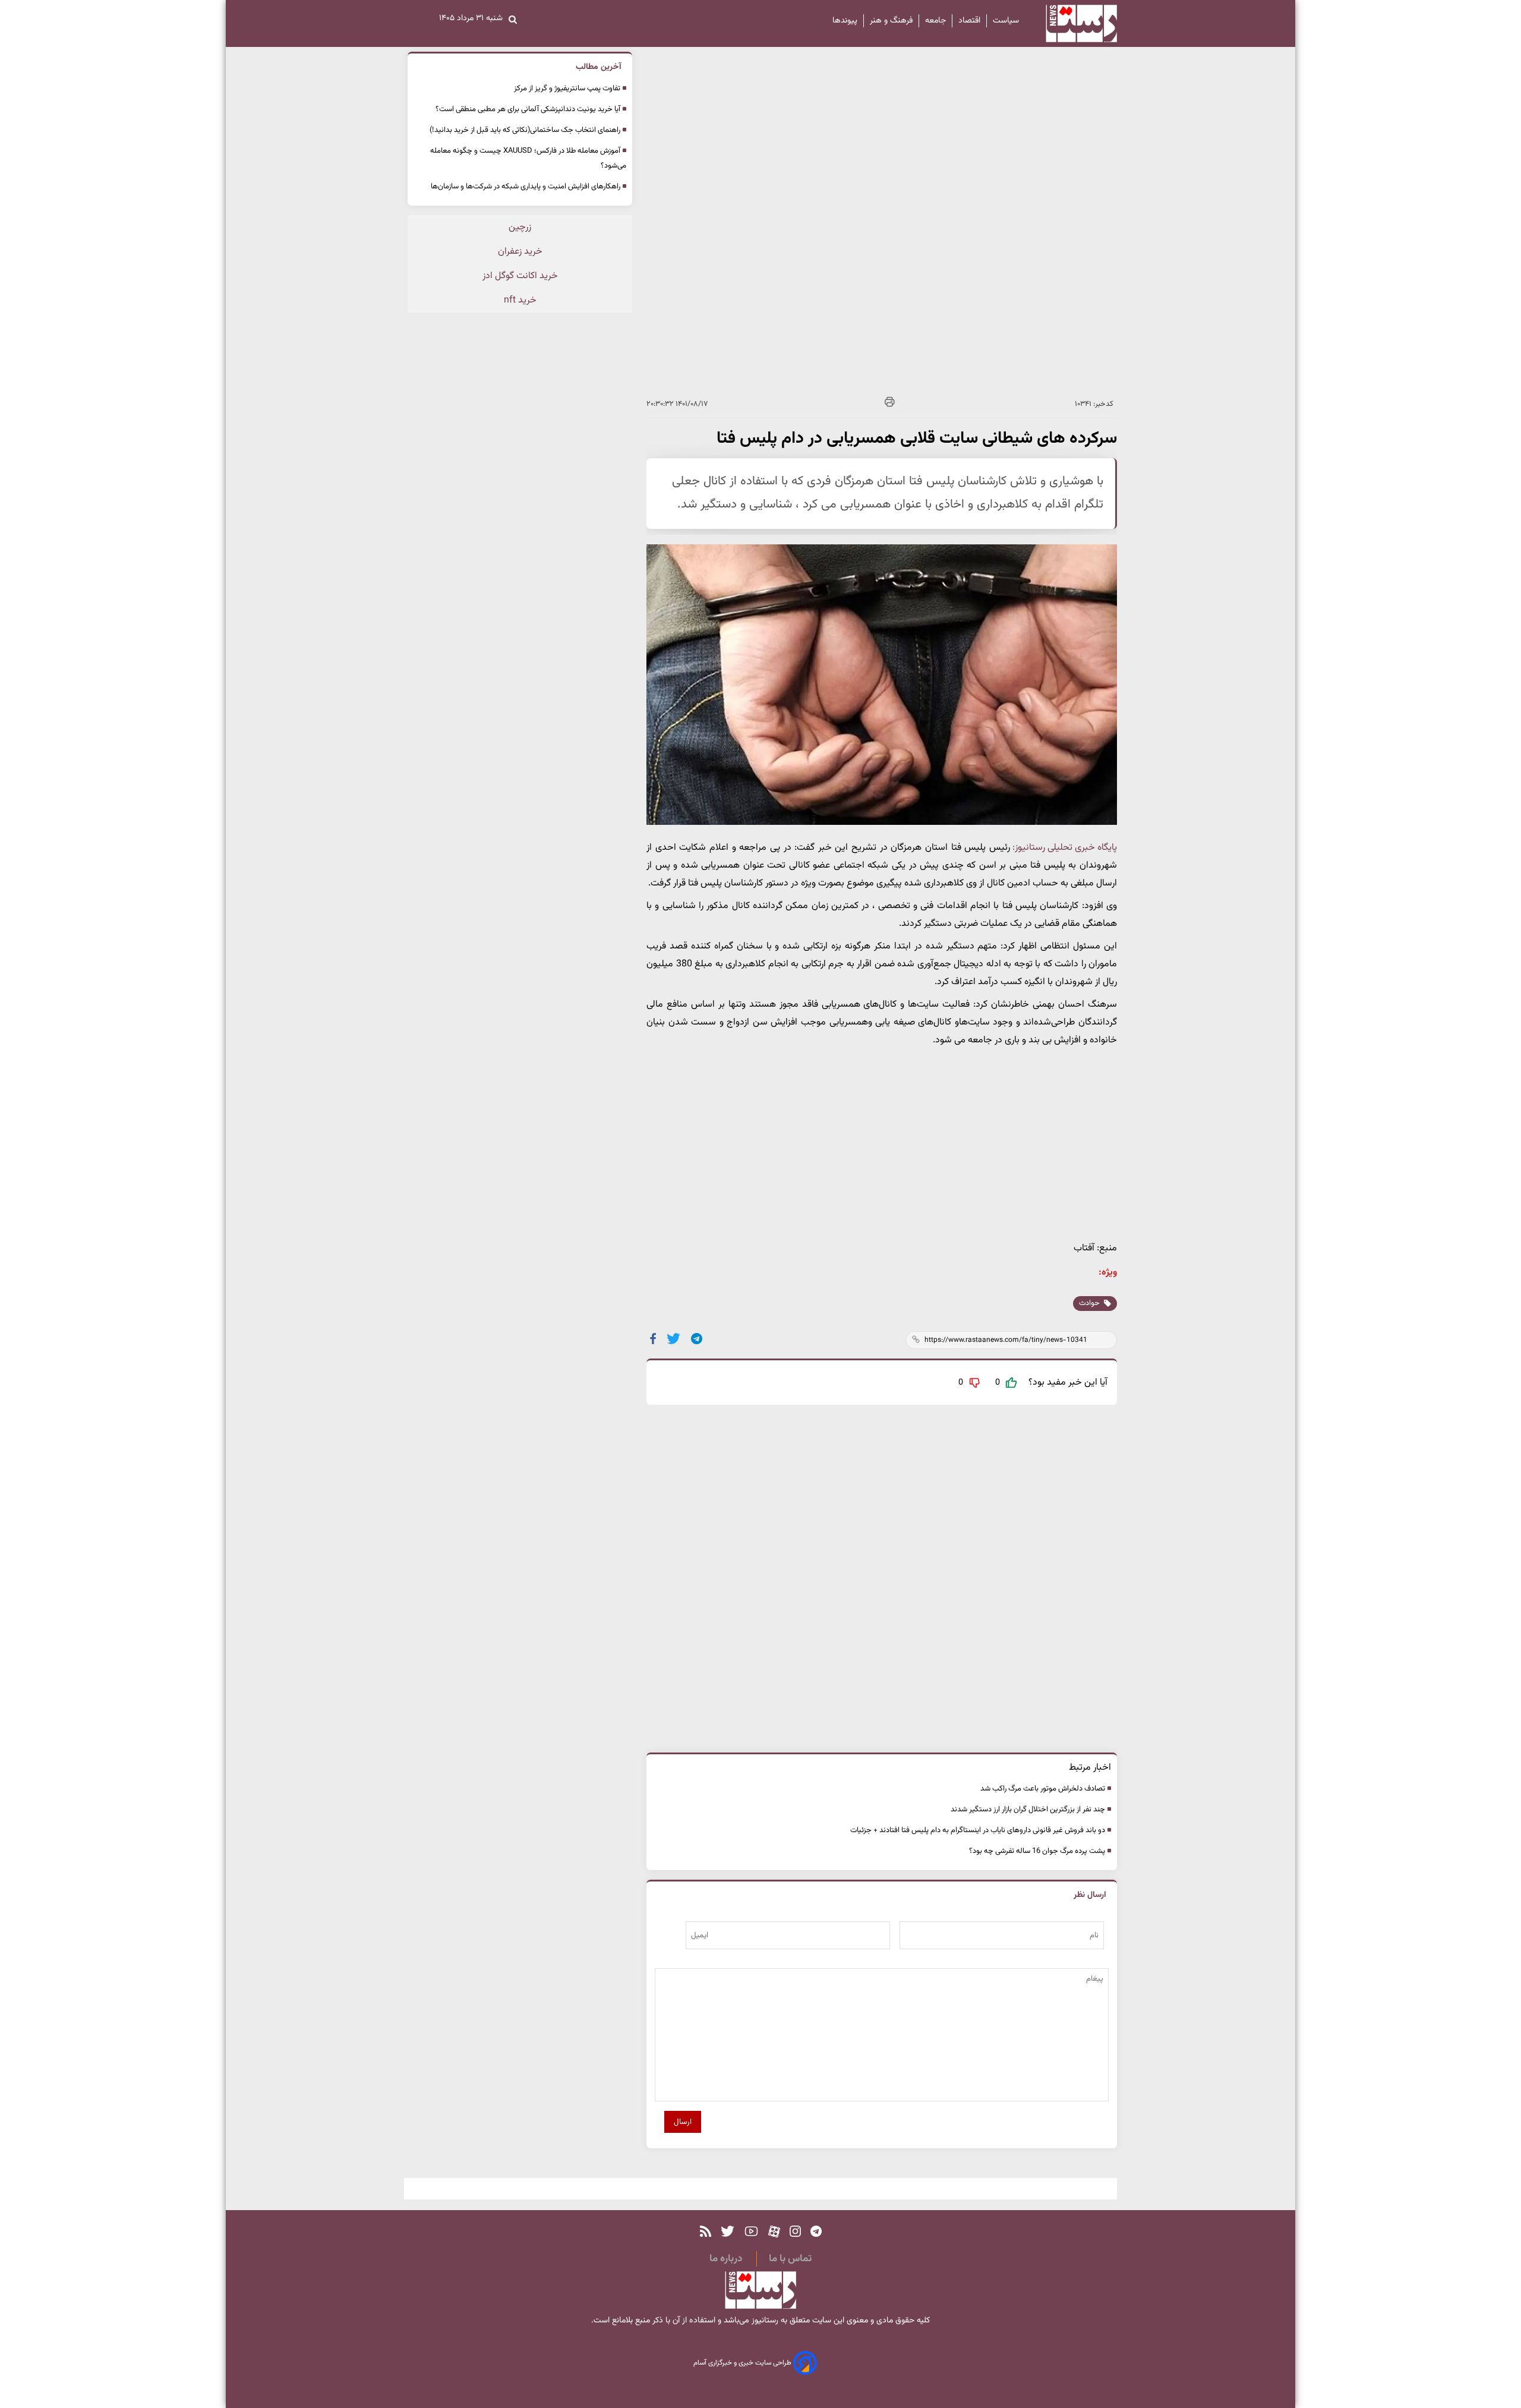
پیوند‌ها (845, 21)
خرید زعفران (520, 252)
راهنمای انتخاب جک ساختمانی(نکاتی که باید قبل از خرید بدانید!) (525, 130)
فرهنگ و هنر (891, 21)
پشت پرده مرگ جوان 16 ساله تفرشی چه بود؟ (1037, 1851)
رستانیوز (764, 2321)
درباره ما (726, 2259)
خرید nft (520, 300)
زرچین (520, 227)
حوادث (1090, 1303)
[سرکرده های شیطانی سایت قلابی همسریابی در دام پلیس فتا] (697, 1339)
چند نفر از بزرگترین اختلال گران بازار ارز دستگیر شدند (1028, 1810)
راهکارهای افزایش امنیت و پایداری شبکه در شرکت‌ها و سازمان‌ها (526, 187)
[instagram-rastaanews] (795, 2232)
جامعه (935, 21)
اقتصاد (969, 21)
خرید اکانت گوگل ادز (520, 276)
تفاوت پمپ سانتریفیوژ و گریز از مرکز (567, 89)
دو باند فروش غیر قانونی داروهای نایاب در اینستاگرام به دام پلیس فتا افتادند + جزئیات (978, 1830)
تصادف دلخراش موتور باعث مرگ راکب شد (1043, 1789)
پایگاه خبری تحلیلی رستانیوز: (1065, 848)
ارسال (683, 2122)
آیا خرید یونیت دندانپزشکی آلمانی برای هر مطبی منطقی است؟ (528, 109)
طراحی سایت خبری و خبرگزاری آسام (743, 2363)
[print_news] (890, 404)
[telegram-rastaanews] (816, 2232)
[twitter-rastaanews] (728, 2232)
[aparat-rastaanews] (774, 2232)
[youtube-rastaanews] (751, 2232)
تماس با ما (790, 2259)
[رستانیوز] (1071, 23)
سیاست (1006, 21)
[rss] (706, 2232)
